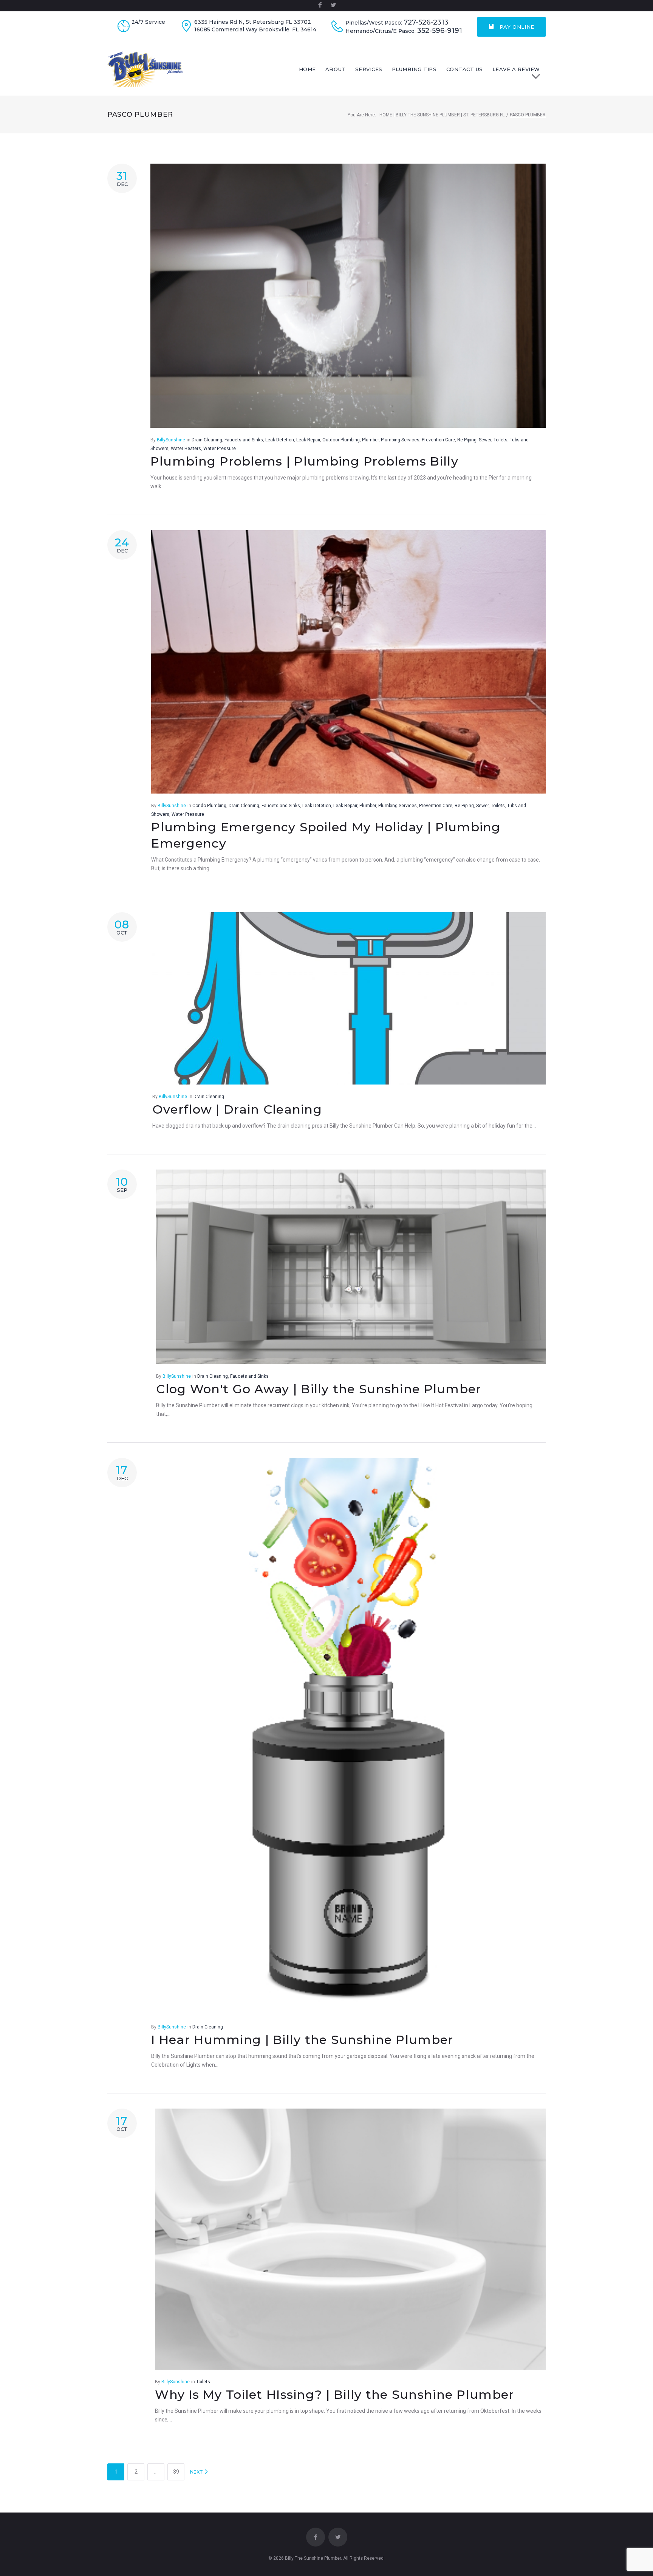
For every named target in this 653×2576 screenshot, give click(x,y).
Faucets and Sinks (244, 440)
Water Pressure (220, 449)
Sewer (485, 440)
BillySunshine (171, 440)
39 (176, 2472)
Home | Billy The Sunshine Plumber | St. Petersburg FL (442, 115)
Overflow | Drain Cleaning (237, 1109)
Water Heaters (186, 449)
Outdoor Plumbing (341, 440)
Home (307, 69)
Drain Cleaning (207, 440)
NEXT (197, 2472)
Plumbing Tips (414, 69)
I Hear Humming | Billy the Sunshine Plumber (302, 2040)
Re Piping (467, 440)
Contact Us (465, 69)
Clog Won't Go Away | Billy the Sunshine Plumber (319, 1389)
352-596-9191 (440, 31)
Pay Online (516, 27)
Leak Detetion (280, 440)
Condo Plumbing (209, 806)
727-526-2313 (426, 22)
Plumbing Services (400, 440)
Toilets (501, 440)
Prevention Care (438, 440)
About (336, 69)
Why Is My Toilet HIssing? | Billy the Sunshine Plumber (334, 2394)
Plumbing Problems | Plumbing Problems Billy (304, 461)
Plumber (370, 440)
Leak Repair (308, 440)
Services (369, 69)
